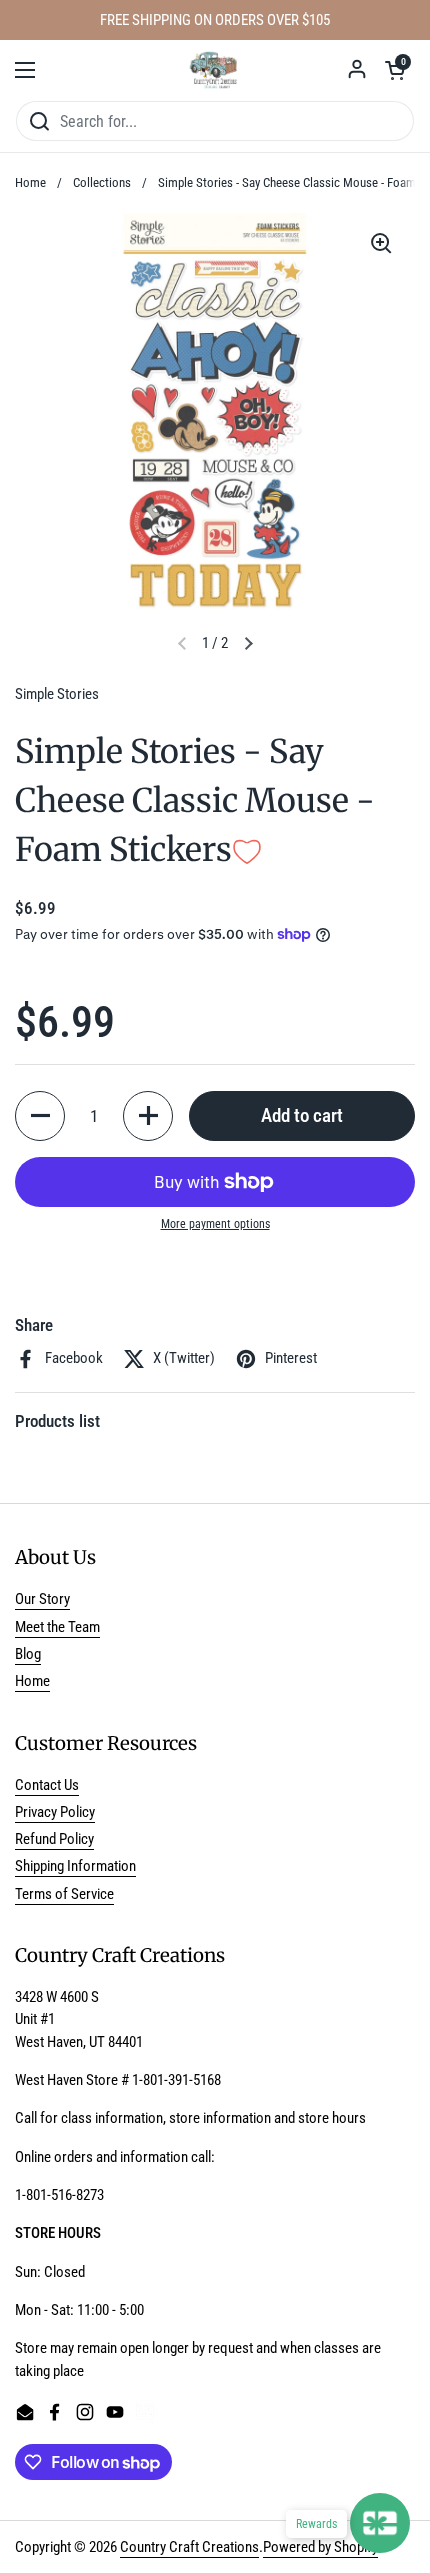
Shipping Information (75, 1866)
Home (30, 182)
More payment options (215, 1224)
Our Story (42, 1599)
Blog (28, 1654)
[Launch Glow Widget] (380, 2523)
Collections (102, 182)
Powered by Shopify (320, 2547)
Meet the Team (57, 1627)
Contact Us (47, 1785)
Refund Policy (54, 1839)
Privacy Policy (55, 1812)
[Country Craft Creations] (215, 70)
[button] (395, 70)
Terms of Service (64, 1894)
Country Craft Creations (189, 2547)
